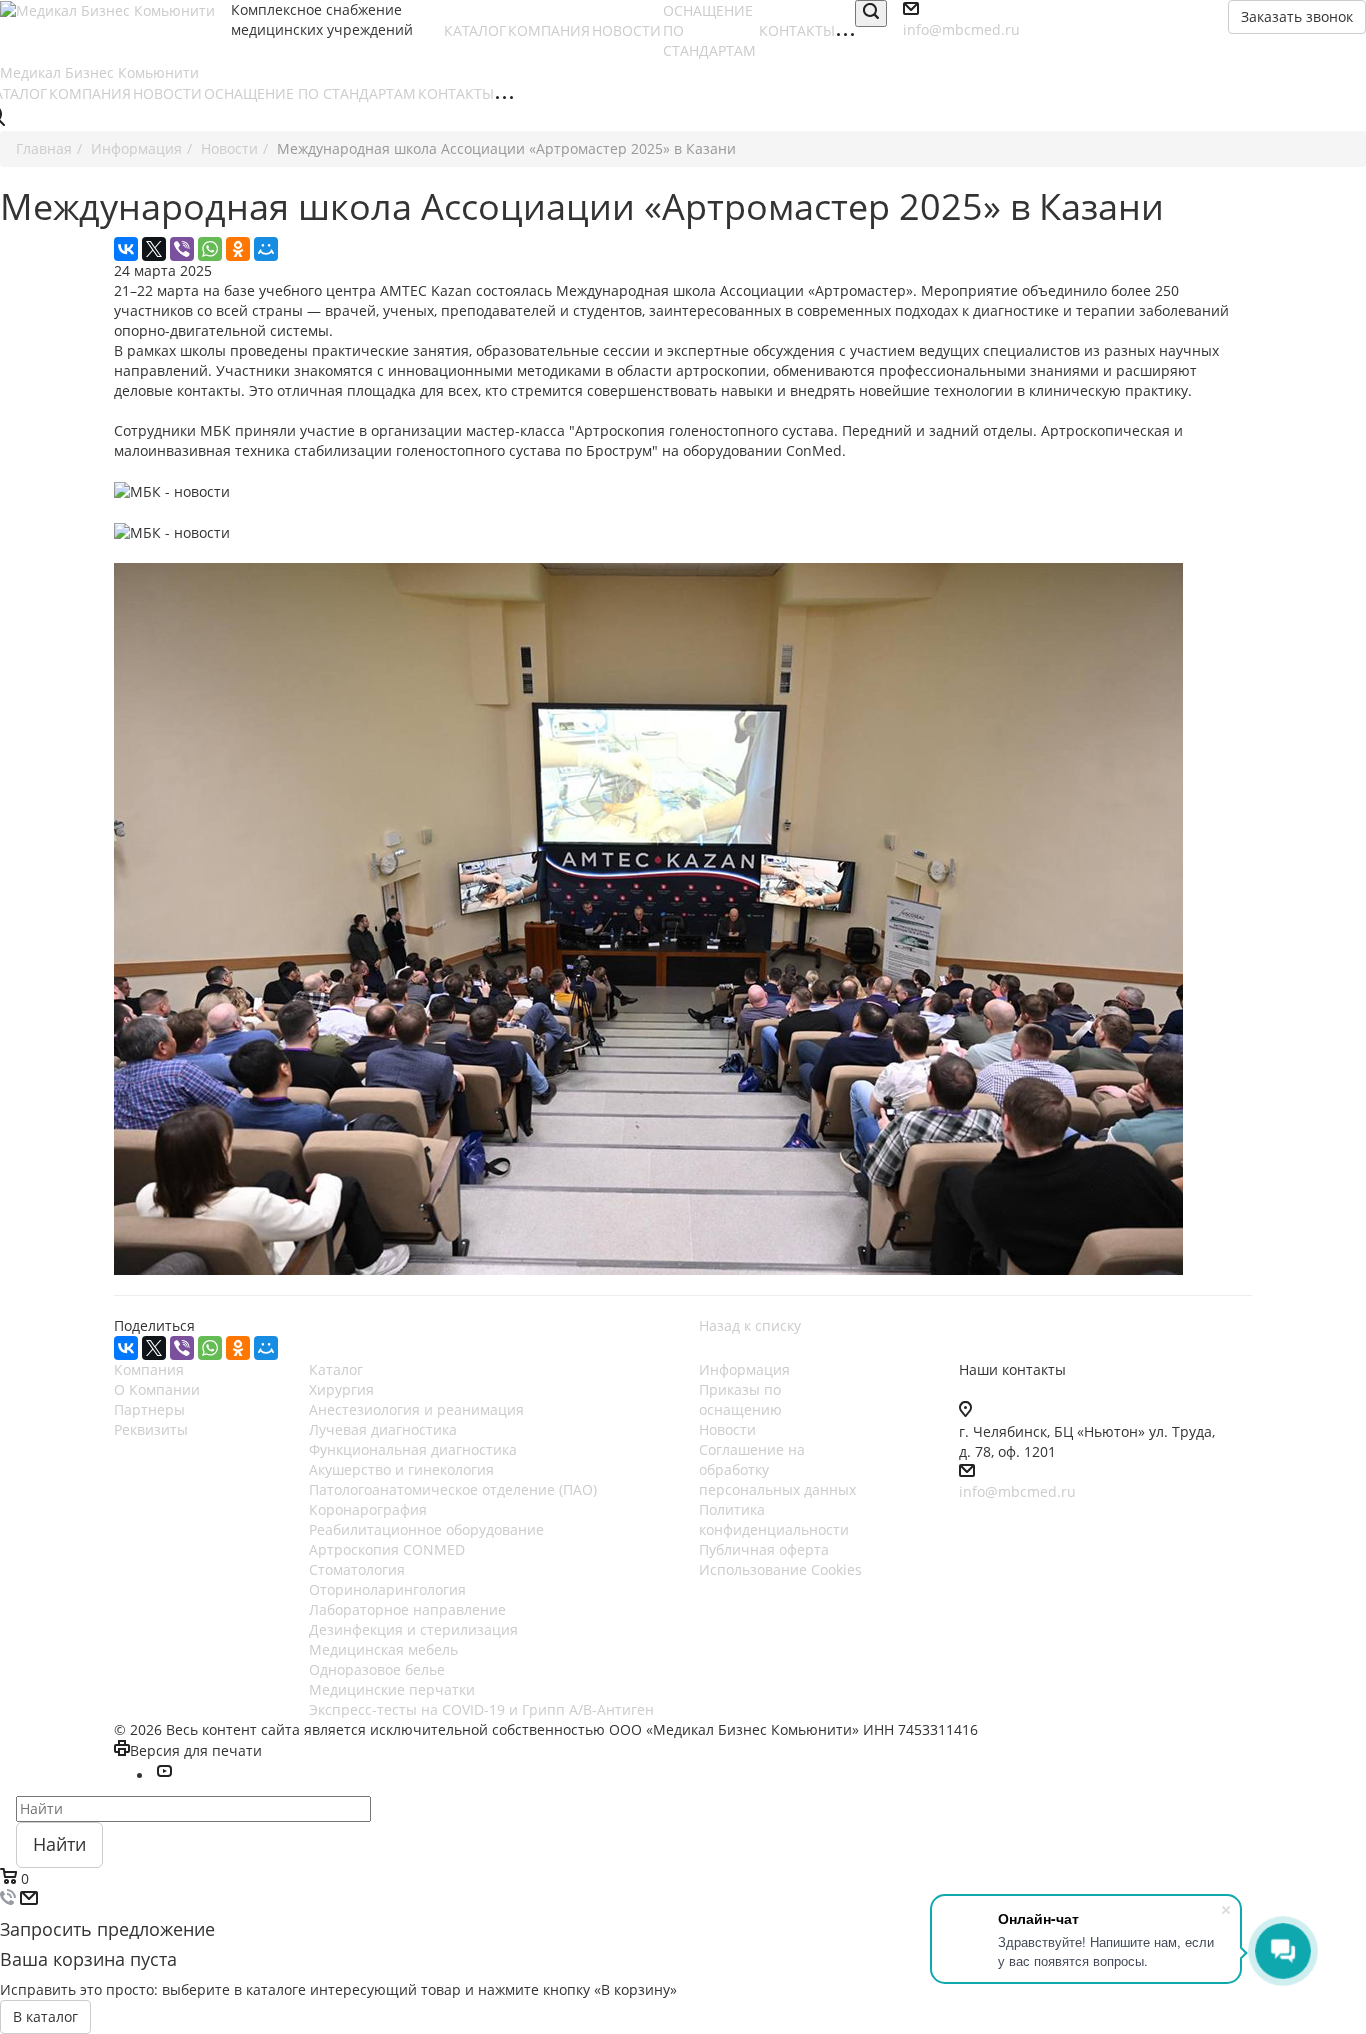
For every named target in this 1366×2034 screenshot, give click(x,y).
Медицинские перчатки (392, 1689)
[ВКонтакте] (126, 249)
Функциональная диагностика (413, 1449)
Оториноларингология (387, 1589)
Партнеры (149, 1409)
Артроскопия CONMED (387, 1549)
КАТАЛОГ (475, 30)
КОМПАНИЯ (549, 30)
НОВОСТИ (626, 30)
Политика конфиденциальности (774, 1519)
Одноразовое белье (377, 1669)
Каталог (336, 1369)
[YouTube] (164, 1775)
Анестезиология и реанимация (416, 1409)
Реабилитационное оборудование (426, 1529)
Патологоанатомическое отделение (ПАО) (453, 1489)
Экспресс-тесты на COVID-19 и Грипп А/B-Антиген (481, 1709)
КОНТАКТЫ (797, 30)
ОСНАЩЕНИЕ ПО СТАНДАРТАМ (310, 93)
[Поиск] (871, 13)
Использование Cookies (780, 1569)
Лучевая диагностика (383, 1429)
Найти (59, 1844)
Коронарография (368, 1509)
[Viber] (182, 249)
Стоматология (357, 1569)
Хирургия (341, 1389)
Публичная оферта (764, 1549)
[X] (154, 249)
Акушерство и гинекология (401, 1469)
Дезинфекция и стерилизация (413, 1629)
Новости (727, 1429)
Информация (744, 1369)
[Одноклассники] (238, 249)
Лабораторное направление (407, 1609)
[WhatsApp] (210, 249)
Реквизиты (151, 1429)
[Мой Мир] (266, 249)
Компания (149, 1369)
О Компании (157, 1389)
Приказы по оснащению (740, 1399)
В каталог (45, 2016)
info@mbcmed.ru (1017, 1491)
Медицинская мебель (383, 1649)
